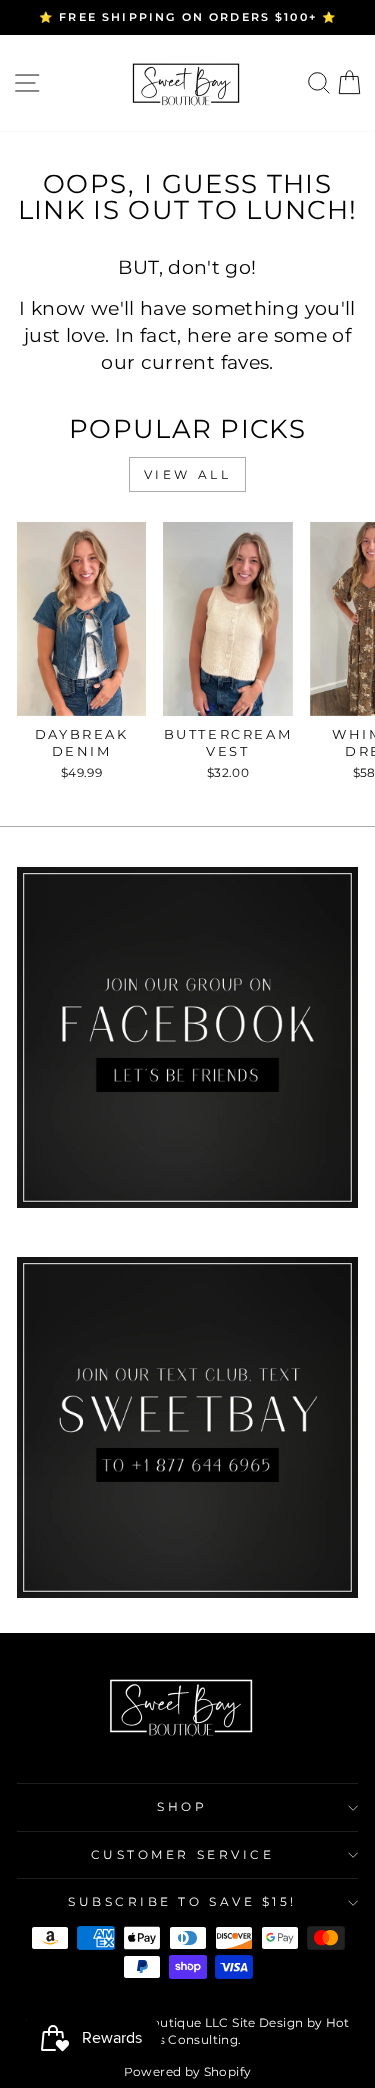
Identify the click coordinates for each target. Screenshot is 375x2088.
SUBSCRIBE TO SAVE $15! (182, 1902)
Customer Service (183, 1855)
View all (188, 474)
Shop (182, 1807)
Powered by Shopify (188, 2071)
